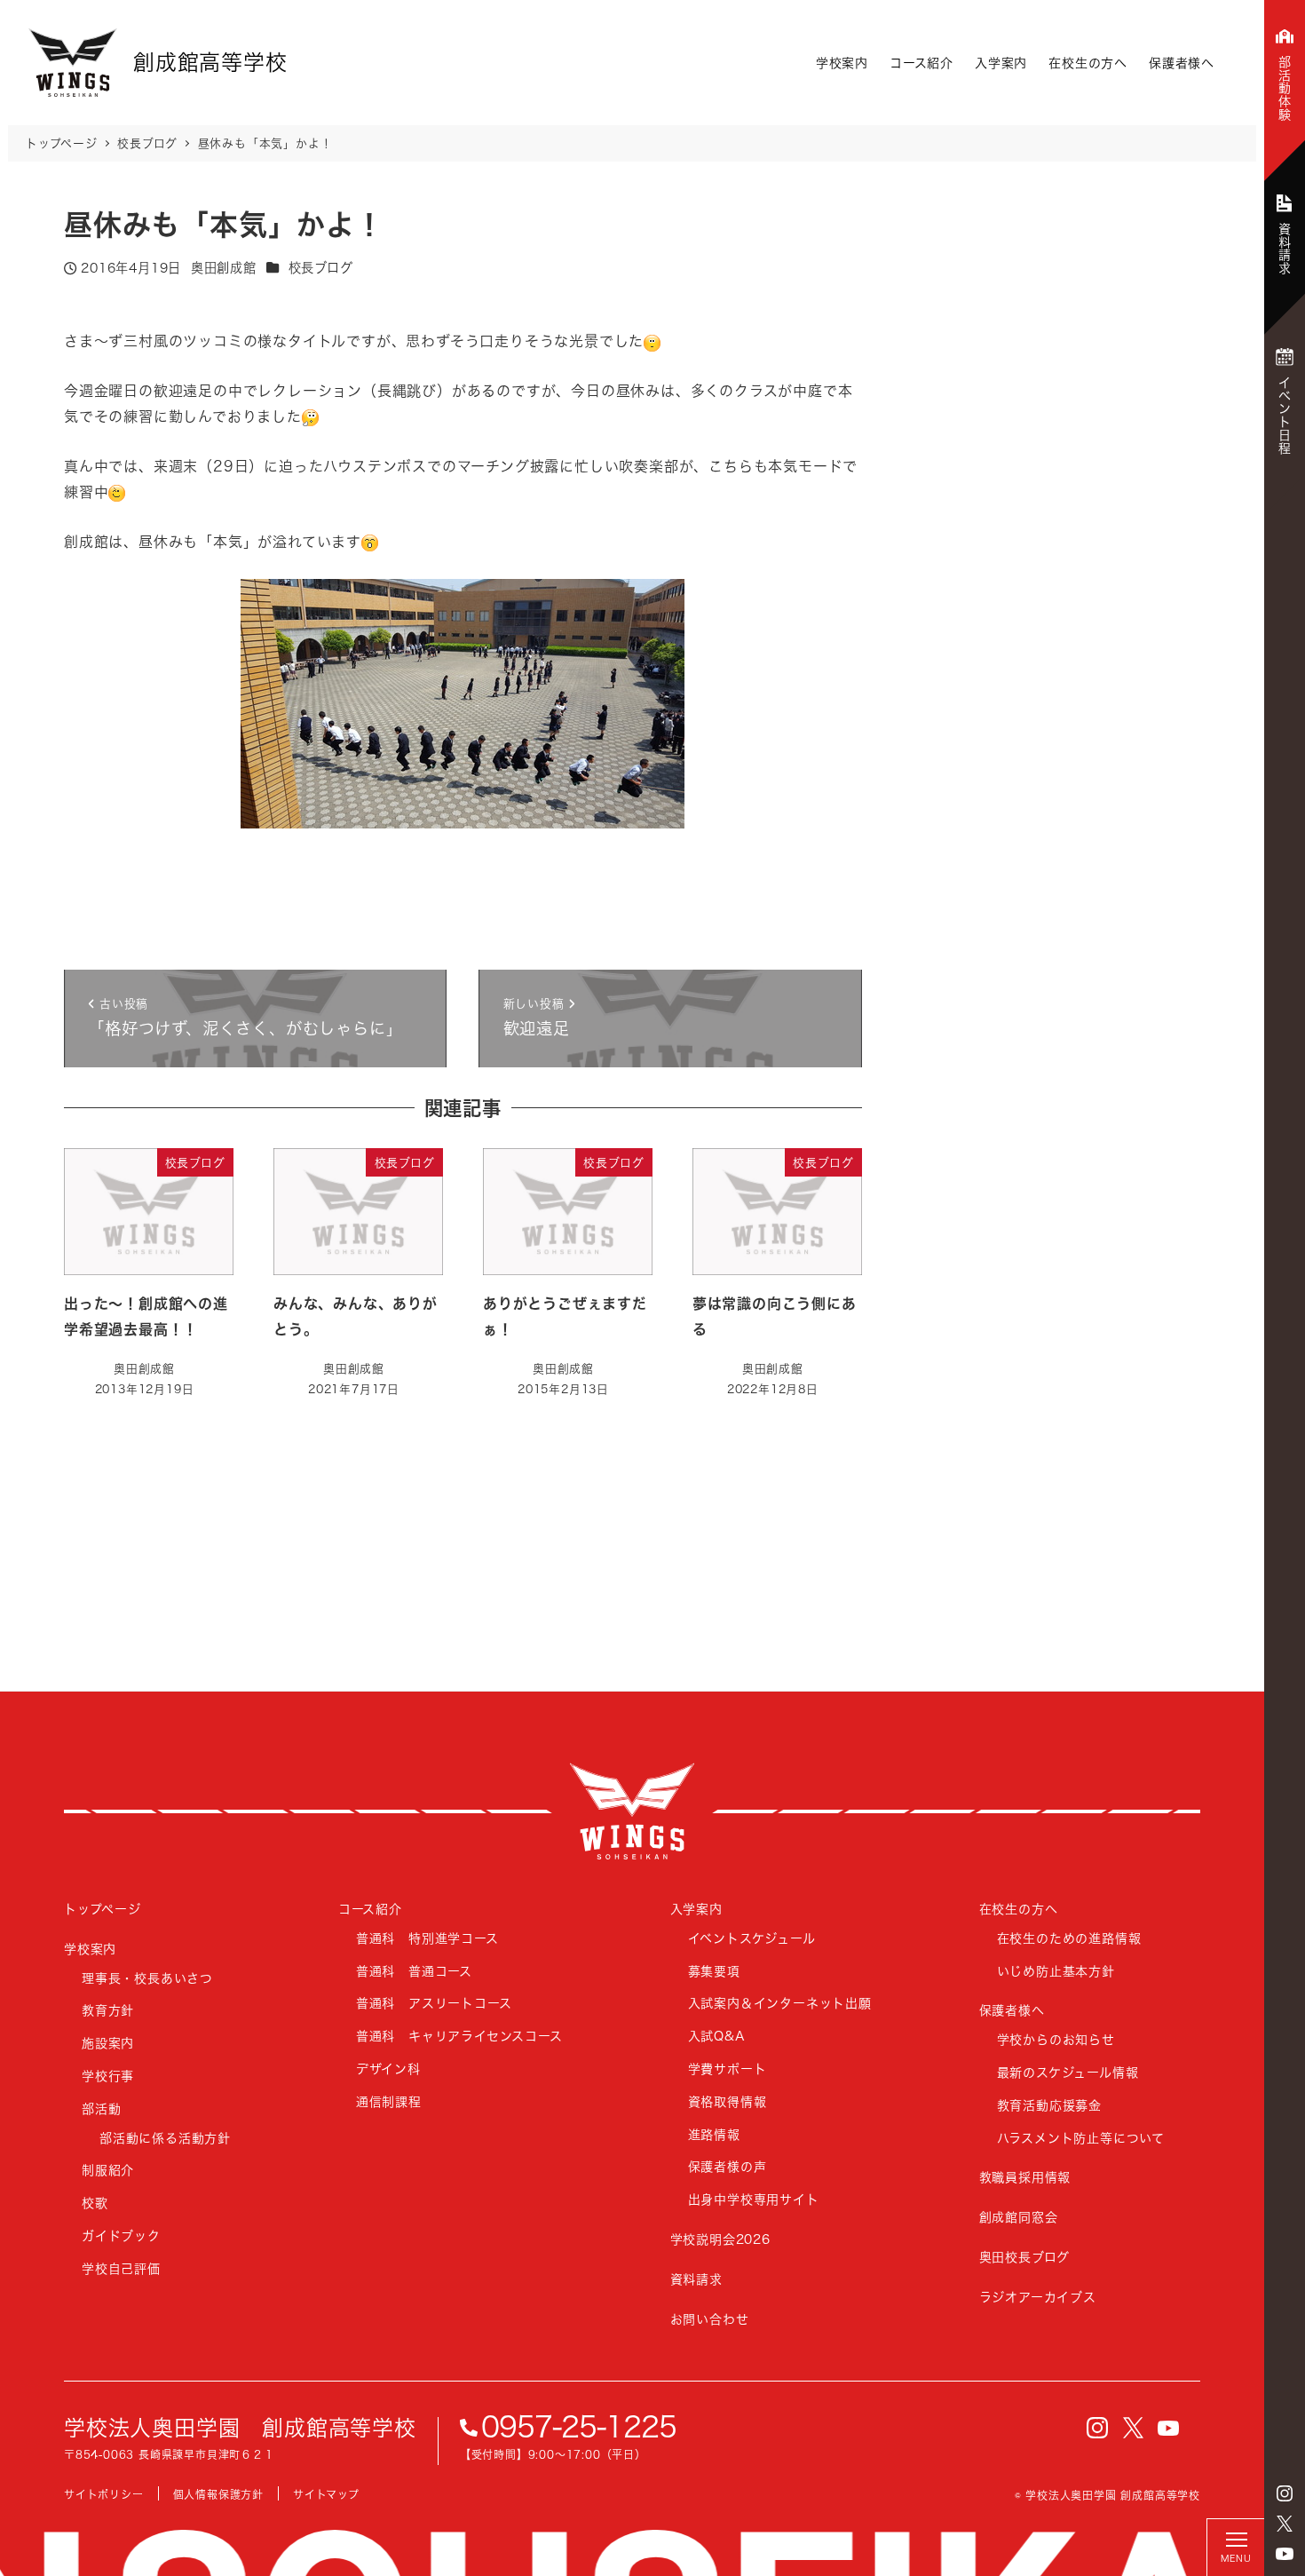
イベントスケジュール (752, 1938)
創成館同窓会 (1019, 2217)
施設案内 (108, 2043)
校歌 (95, 2203)
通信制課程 (389, 2101)
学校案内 (842, 63)
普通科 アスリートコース (434, 2003)
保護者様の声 (728, 2166)
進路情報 (714, 2134)
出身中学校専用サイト (754, 2199)
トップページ (103, 1909)
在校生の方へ (1088, 63)
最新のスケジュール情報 (1068, 2072)
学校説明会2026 (720, 2239)
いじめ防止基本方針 (1056, 1971)
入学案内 (1001, 63)
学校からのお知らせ (1056, 2039)
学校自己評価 (121, 2268)
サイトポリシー (104, 2495)
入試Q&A (717, 2036)
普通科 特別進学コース (427, 1938)
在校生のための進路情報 (1069, 1938)
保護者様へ (1182, 63)
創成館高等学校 (632, 1811)
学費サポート (728, 2069)
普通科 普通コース (414, 1971)
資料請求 (696, 2279)
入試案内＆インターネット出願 (780, 2003)
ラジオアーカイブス (1038, 2297)
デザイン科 (388, 2069)
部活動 (101, 2108)
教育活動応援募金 (1049, 2105)
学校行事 (108, 2076)
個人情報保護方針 (218, 2495)
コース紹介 (921, 63)
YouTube (1285, 2554)
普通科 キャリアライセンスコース (459, 2036)
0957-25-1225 (579, 2427)
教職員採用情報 (1025, 2177)
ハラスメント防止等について (1081, 2138)
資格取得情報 (728, 2101)
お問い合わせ (710, 2319)
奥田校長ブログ (1025, 2257)
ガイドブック (121, 2235)
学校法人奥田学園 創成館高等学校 (240, 2428)
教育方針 (108, 2010)
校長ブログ (321, 268)
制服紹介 (108, 2170)
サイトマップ (326, 2495)
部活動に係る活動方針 (165, 2138)
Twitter (1285, 2524)
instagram (1285, 2493)
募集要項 (714, 1971)
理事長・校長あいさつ (147, 1978)
